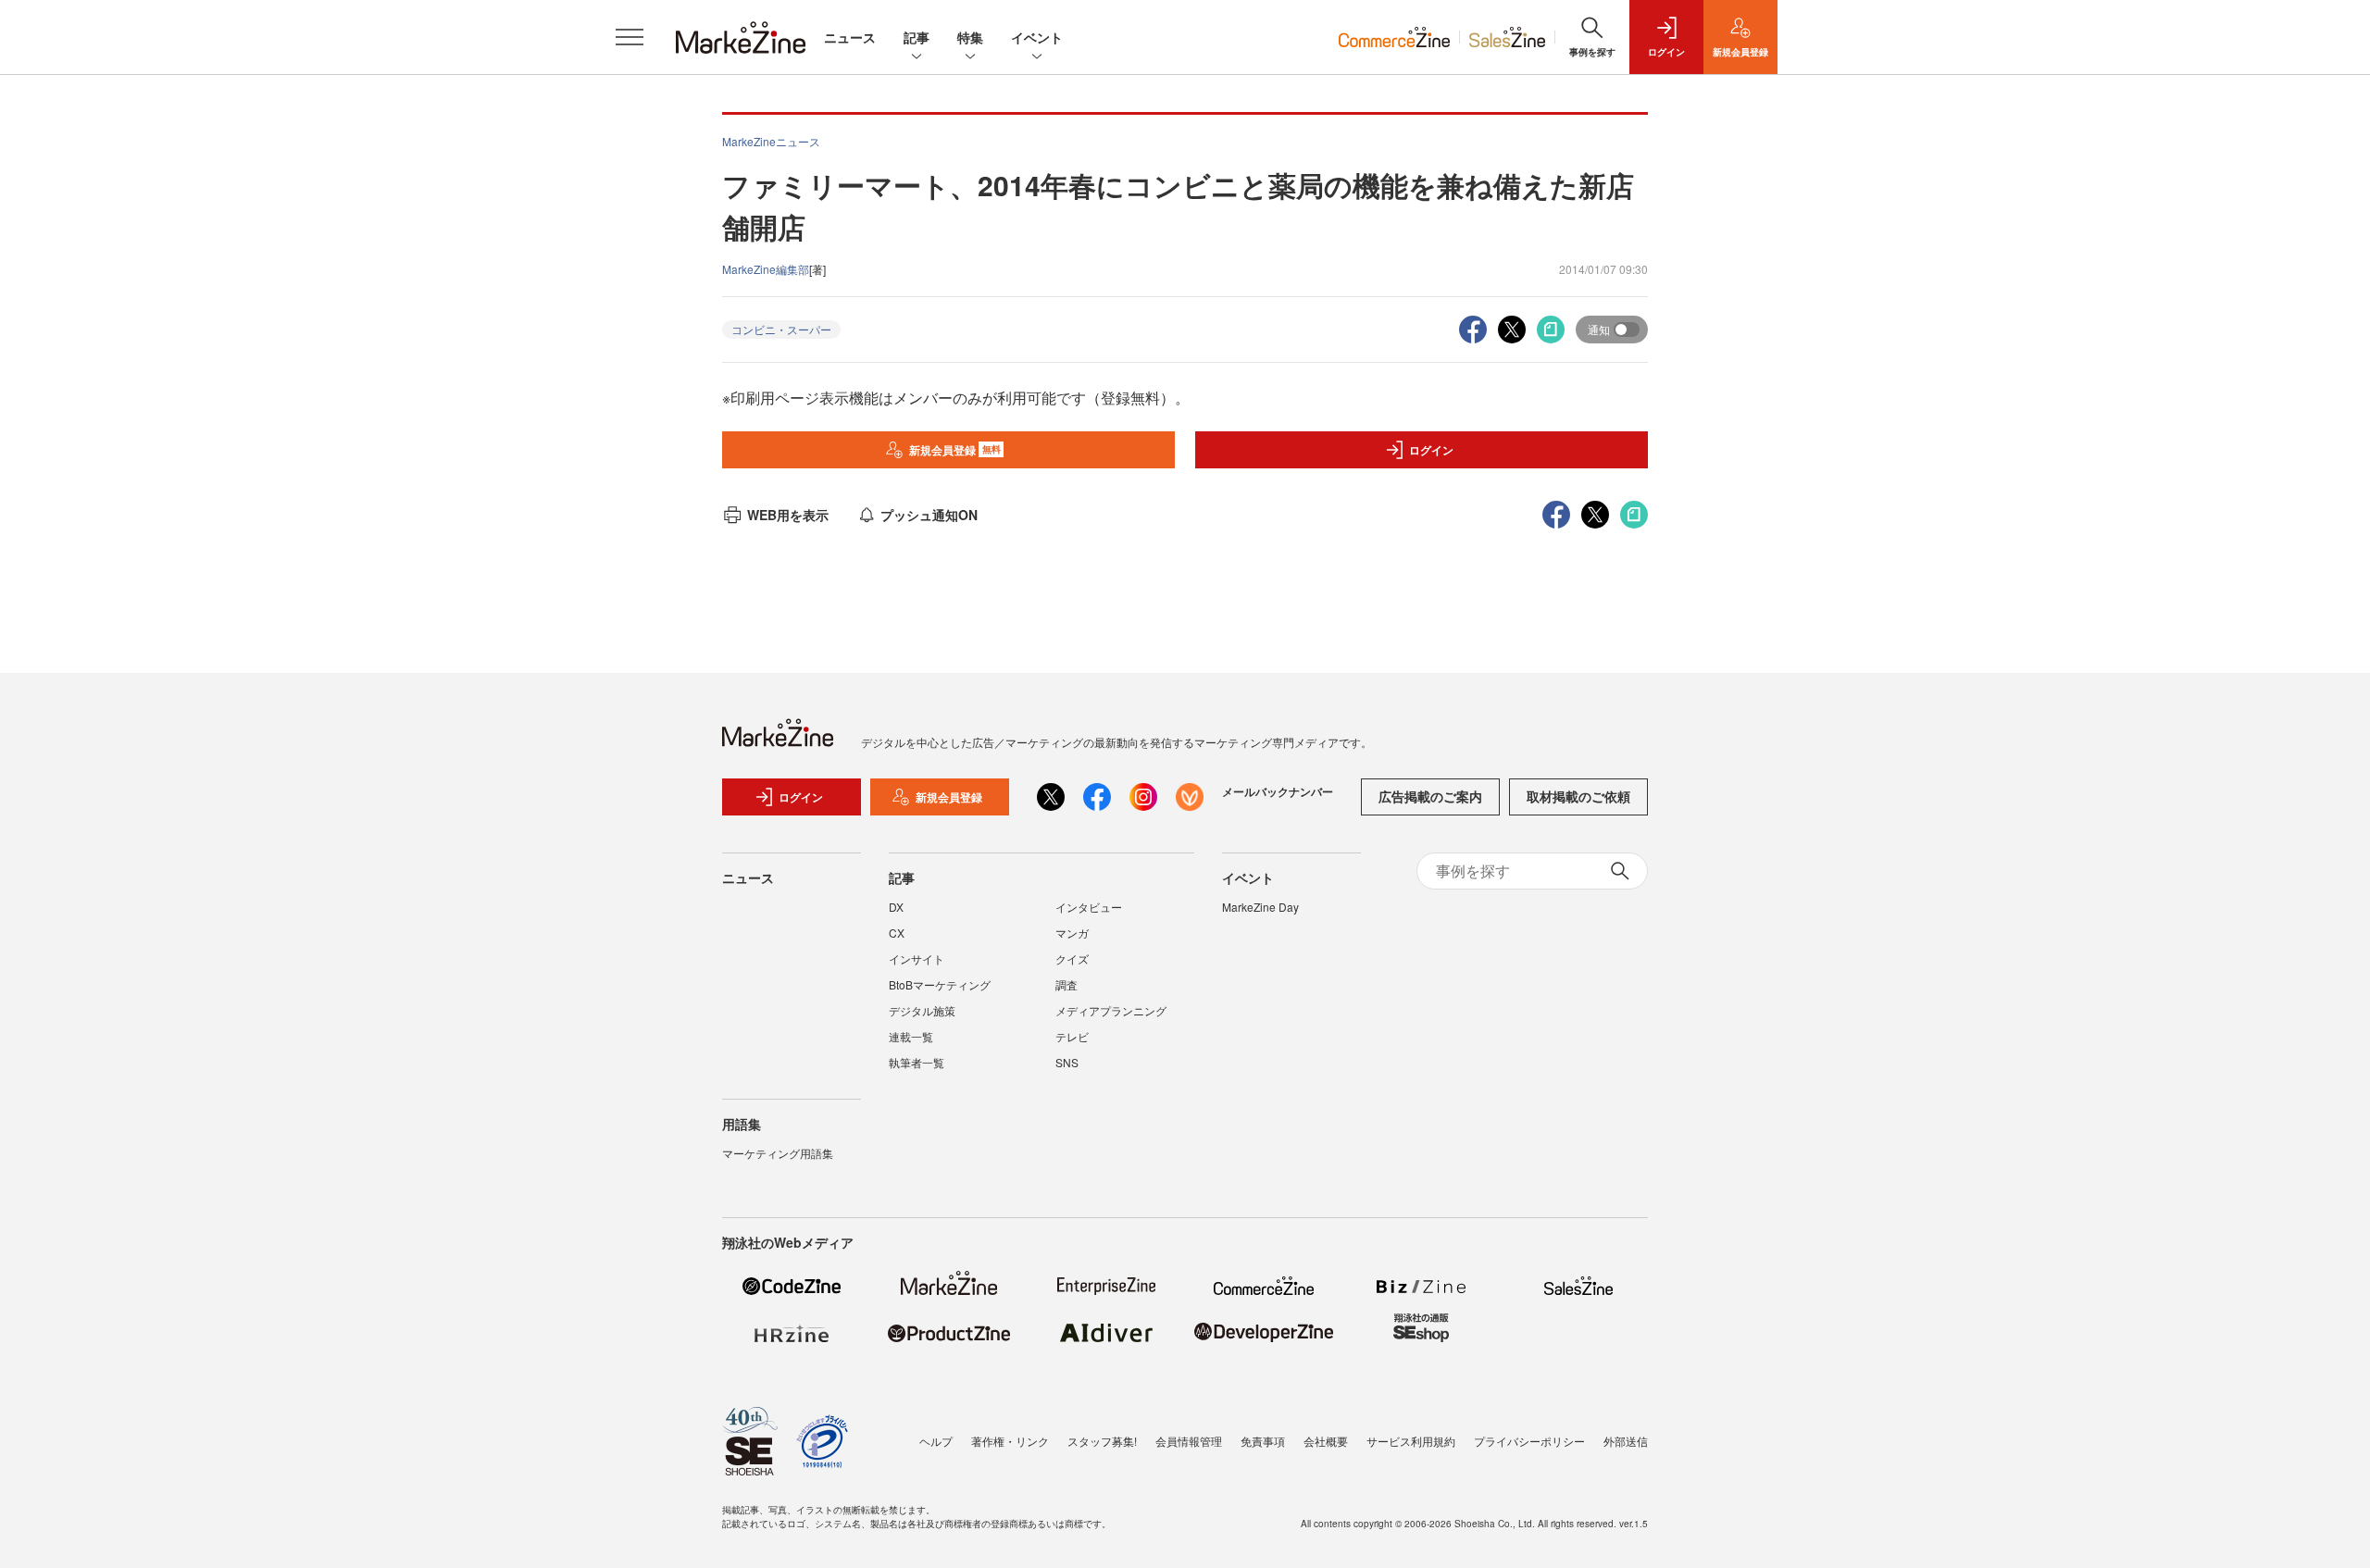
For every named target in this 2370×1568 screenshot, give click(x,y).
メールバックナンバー (1278, 791)
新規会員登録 (955, 450)
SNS (1067, 1062)
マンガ (1072, 933)
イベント (1037, 37)
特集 (970, 37)
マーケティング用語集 (778, 1153)
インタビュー (1089, 907)
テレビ (1072, 1036)
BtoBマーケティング (940, 984)
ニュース (850, 37)
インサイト (917, 958)
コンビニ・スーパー (781, 329)
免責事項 (1263, 1441)
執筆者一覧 (917, 1062)
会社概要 (1326, 1441)
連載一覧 (911, 1036)
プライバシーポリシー (1529, 1441)
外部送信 (1626, 1441)
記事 (917, 37)
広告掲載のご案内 (1430, 796)
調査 (1066, 984)
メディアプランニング (1111, 1010)
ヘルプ (936, 1441)
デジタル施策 (922, 1010)
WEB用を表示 (788, 515)
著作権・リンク (1010, 1441)
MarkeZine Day (1260, 907)
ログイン (1431, 450)
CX (897, 933)
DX (896, 907)
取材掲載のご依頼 (1578, 796)
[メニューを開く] (630, 37)
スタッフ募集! (1102, 1441)
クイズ (1072, 958)
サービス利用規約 (1411, 1441)
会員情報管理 (1189, 1441)
